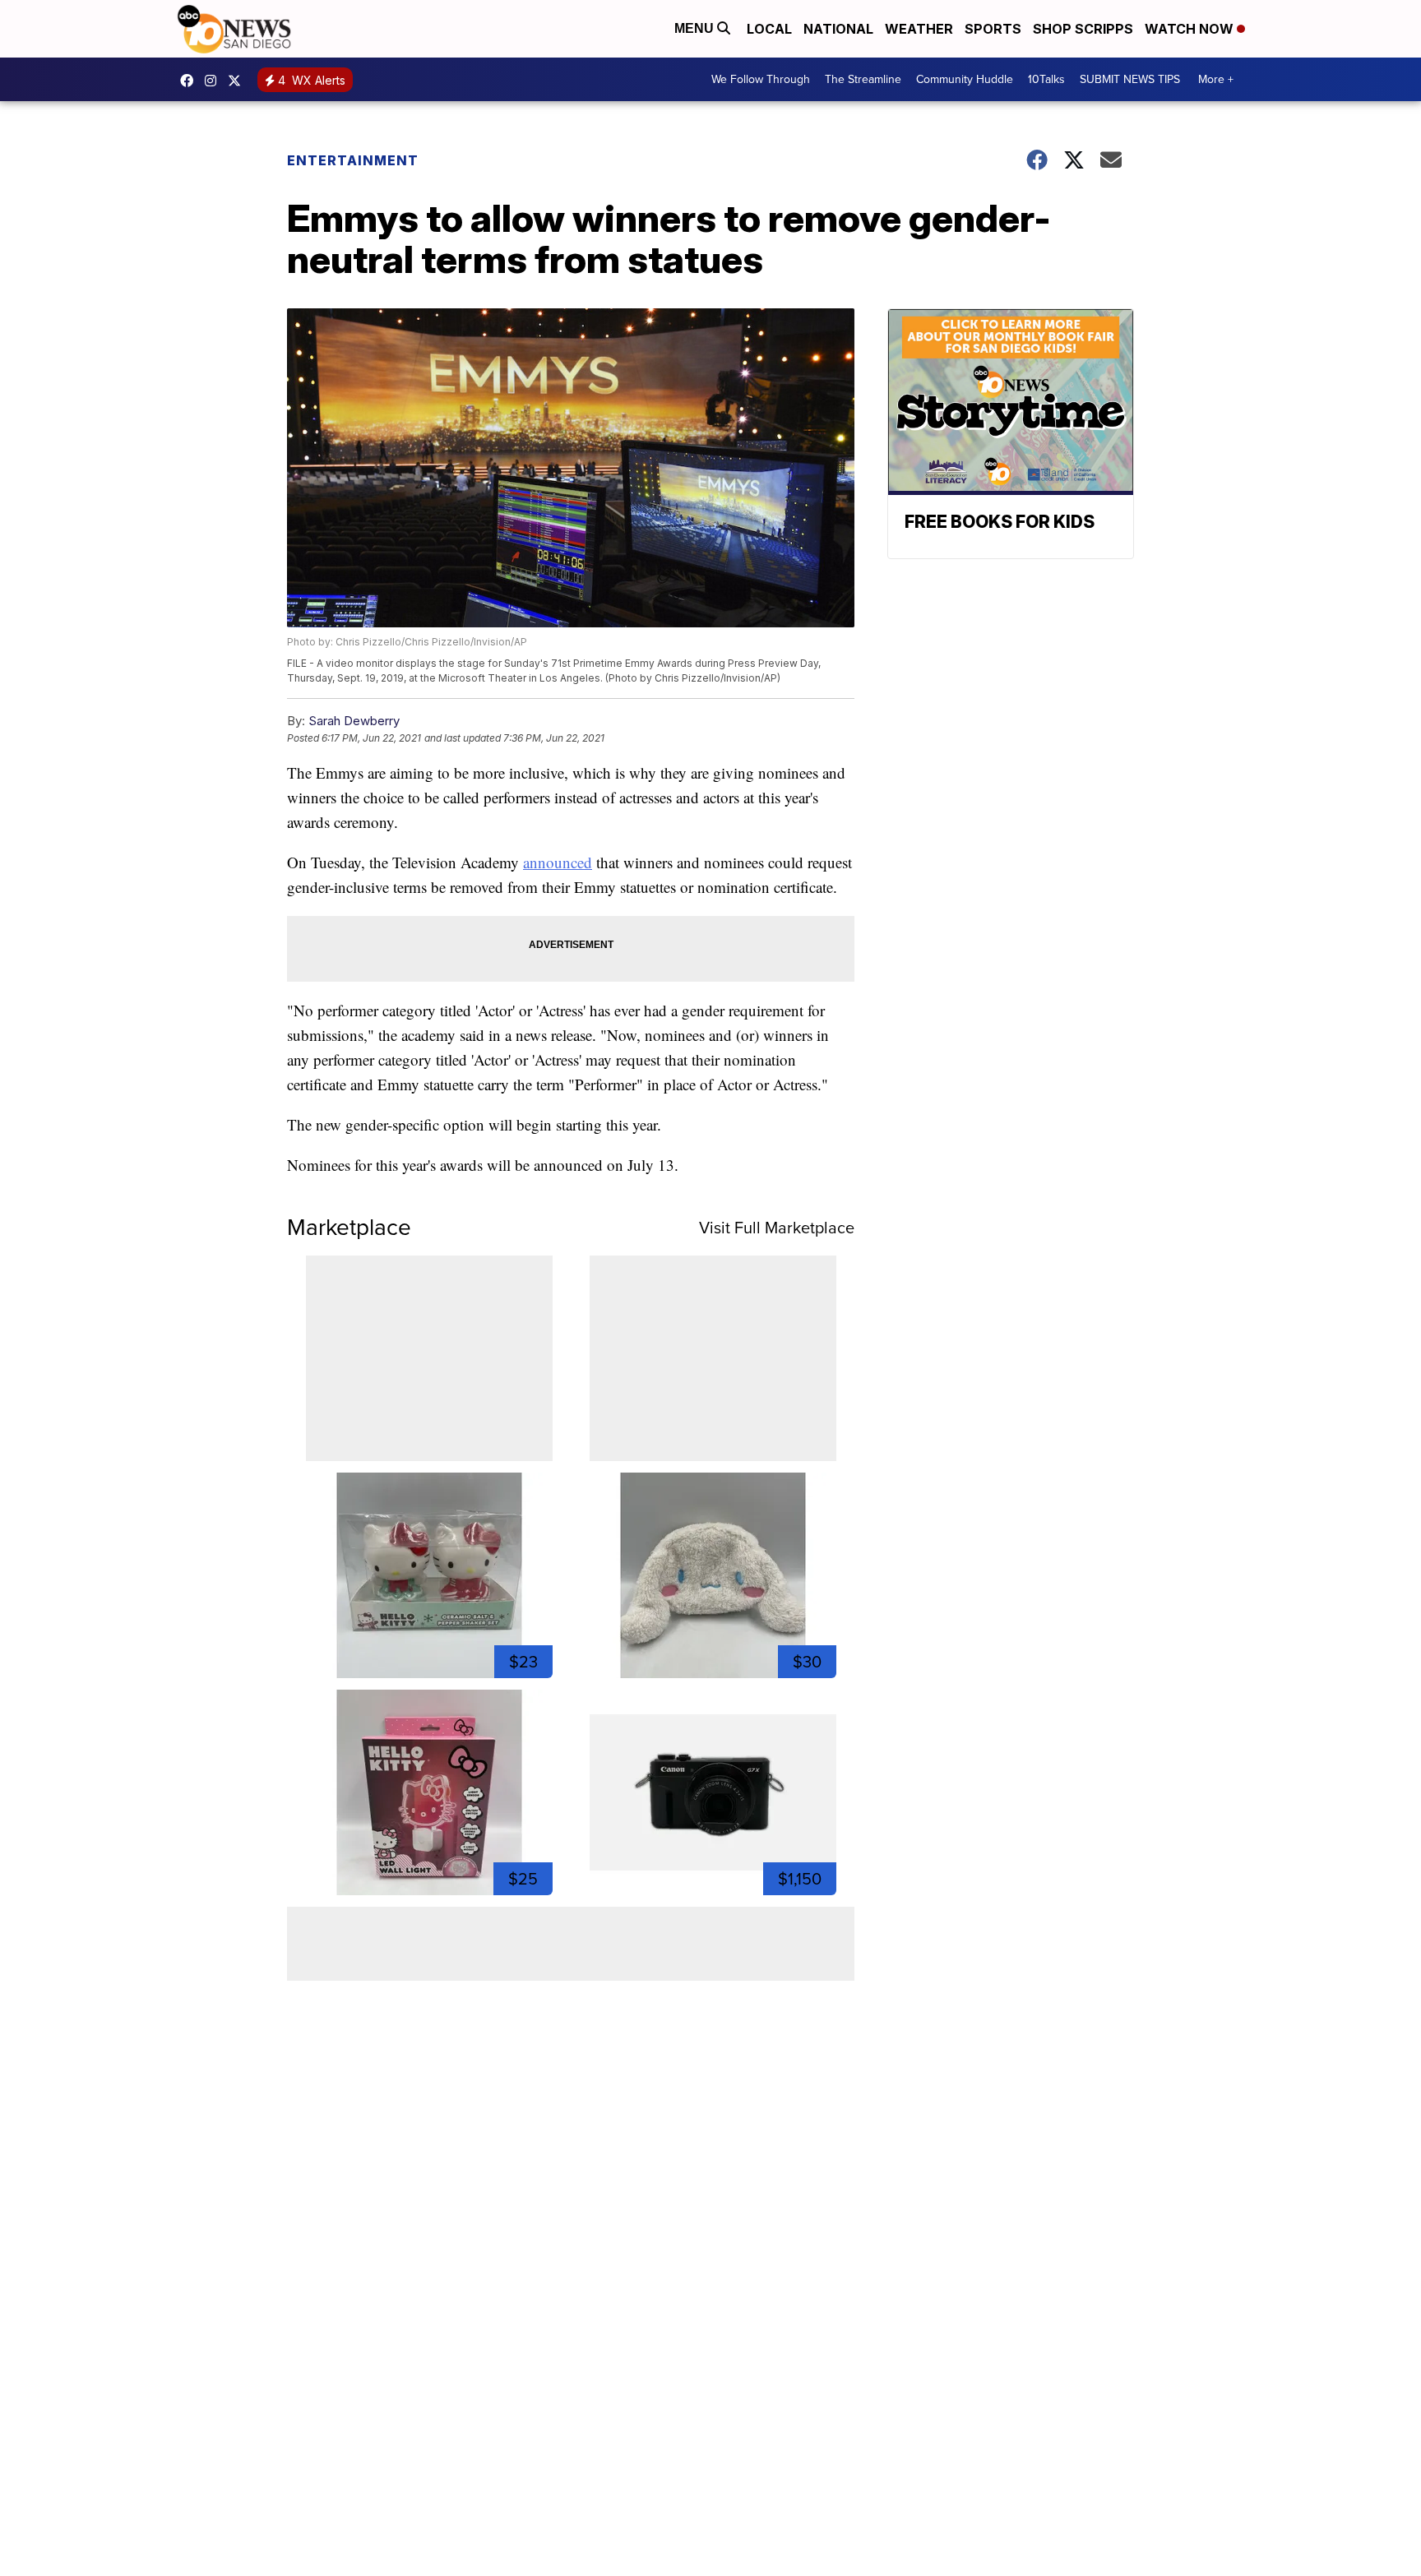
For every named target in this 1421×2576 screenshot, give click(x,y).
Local (769, 29)
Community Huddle (965, 79)
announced (558, 862)
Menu (696, 28)
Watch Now (1191, 29)
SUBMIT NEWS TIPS (1130, 79)
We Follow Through (761, 79)
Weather (919, 29)
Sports (993, 29)
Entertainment (353, 160)
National (838, 29)
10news (238, 81)
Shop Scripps (1083, 29)
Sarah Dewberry (354, 721)
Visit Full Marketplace (777, 1228)
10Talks (1046, 79)
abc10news (191, 81)
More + (1216, 79)
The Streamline (863, 79)
